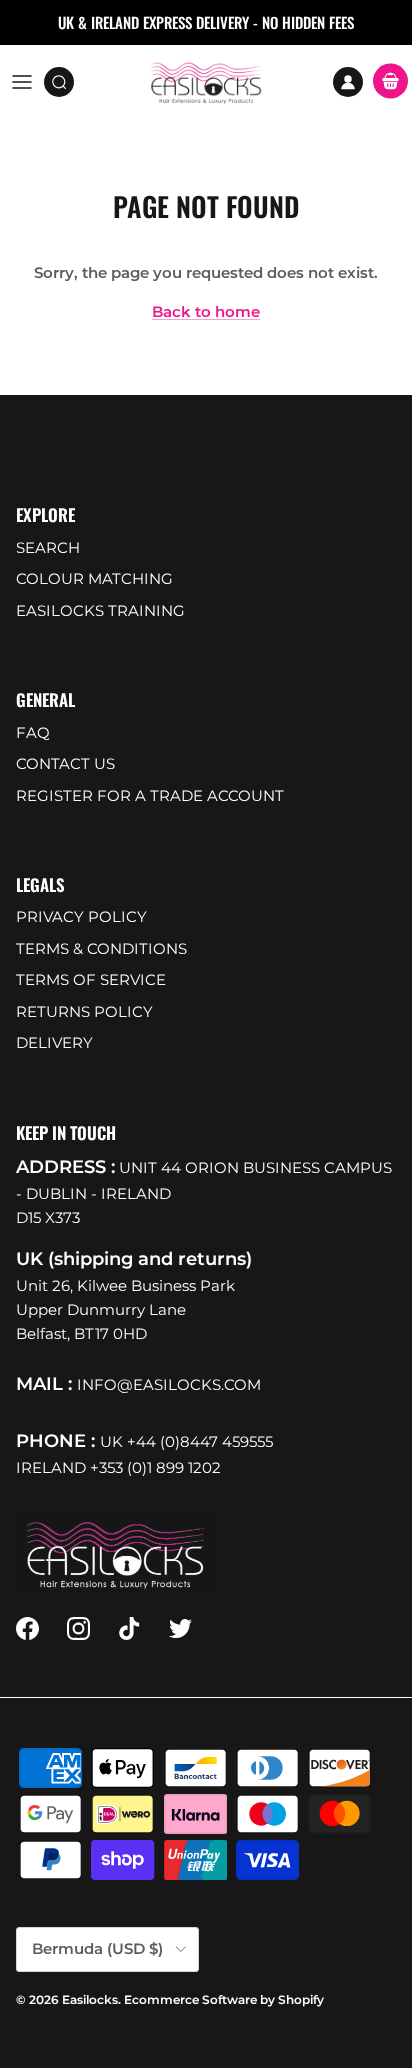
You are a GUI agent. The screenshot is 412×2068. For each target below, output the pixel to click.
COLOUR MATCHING (94, 578)
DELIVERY (54, 1042)
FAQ (33, 732)
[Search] (66, 82)
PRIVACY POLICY (81, 916)
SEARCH (48, 547)
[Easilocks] (206, 82)
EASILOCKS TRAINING (100, 610)
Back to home (206, 311)
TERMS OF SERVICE (91, 979)
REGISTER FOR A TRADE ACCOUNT (150, 795)
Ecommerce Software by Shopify (224, 1999)
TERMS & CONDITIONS (101, 948)
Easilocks (90, 1999)
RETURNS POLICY (84, 1011)
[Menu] (22, 82)
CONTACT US (65, 763)
